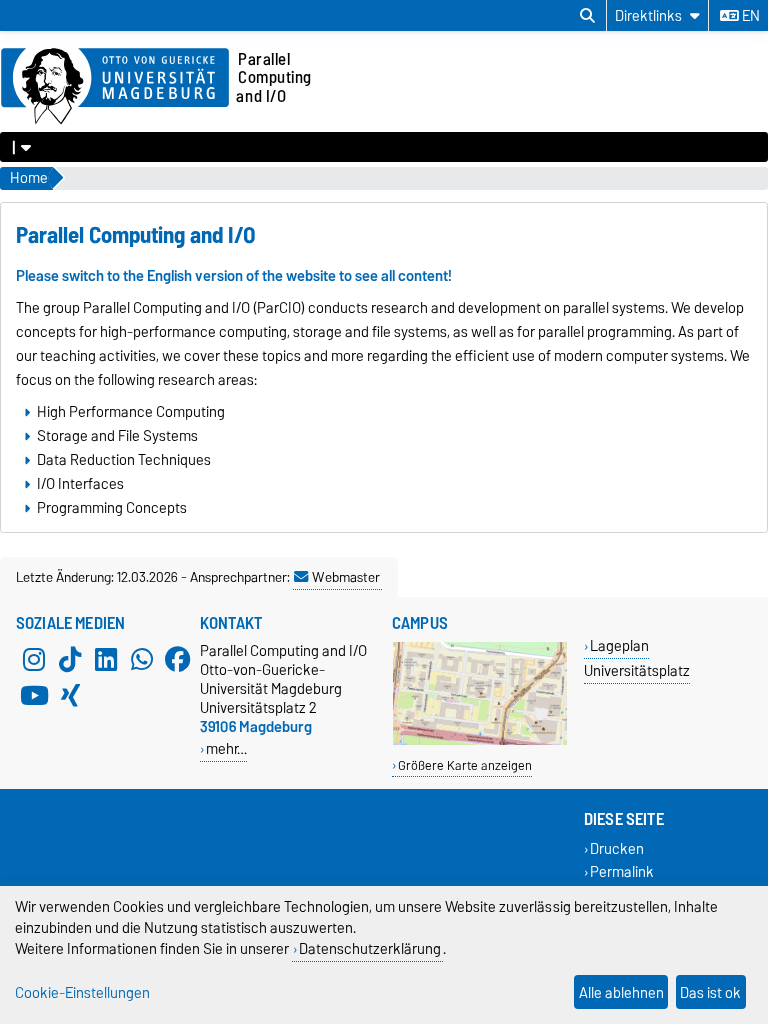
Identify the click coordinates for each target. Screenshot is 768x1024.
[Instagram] (34, 659)
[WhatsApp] (142, 659)
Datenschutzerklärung (370, 948)
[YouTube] (34, 695)
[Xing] (70, 695)
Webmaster (346, 577)
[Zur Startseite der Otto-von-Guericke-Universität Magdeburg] (115, 87)
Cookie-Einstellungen (82, 992)
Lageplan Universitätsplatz (637, 658)
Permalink (622, 872)
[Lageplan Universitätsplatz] (480, 740)
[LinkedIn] (106, 659)
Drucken (617, 848)
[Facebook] (178, 659)
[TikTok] (70, 659)
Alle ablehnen (621, 992)
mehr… (226, 748)
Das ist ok (710, 992)
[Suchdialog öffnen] (587, 16)
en (749, 16)
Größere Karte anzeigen (465, 765)
